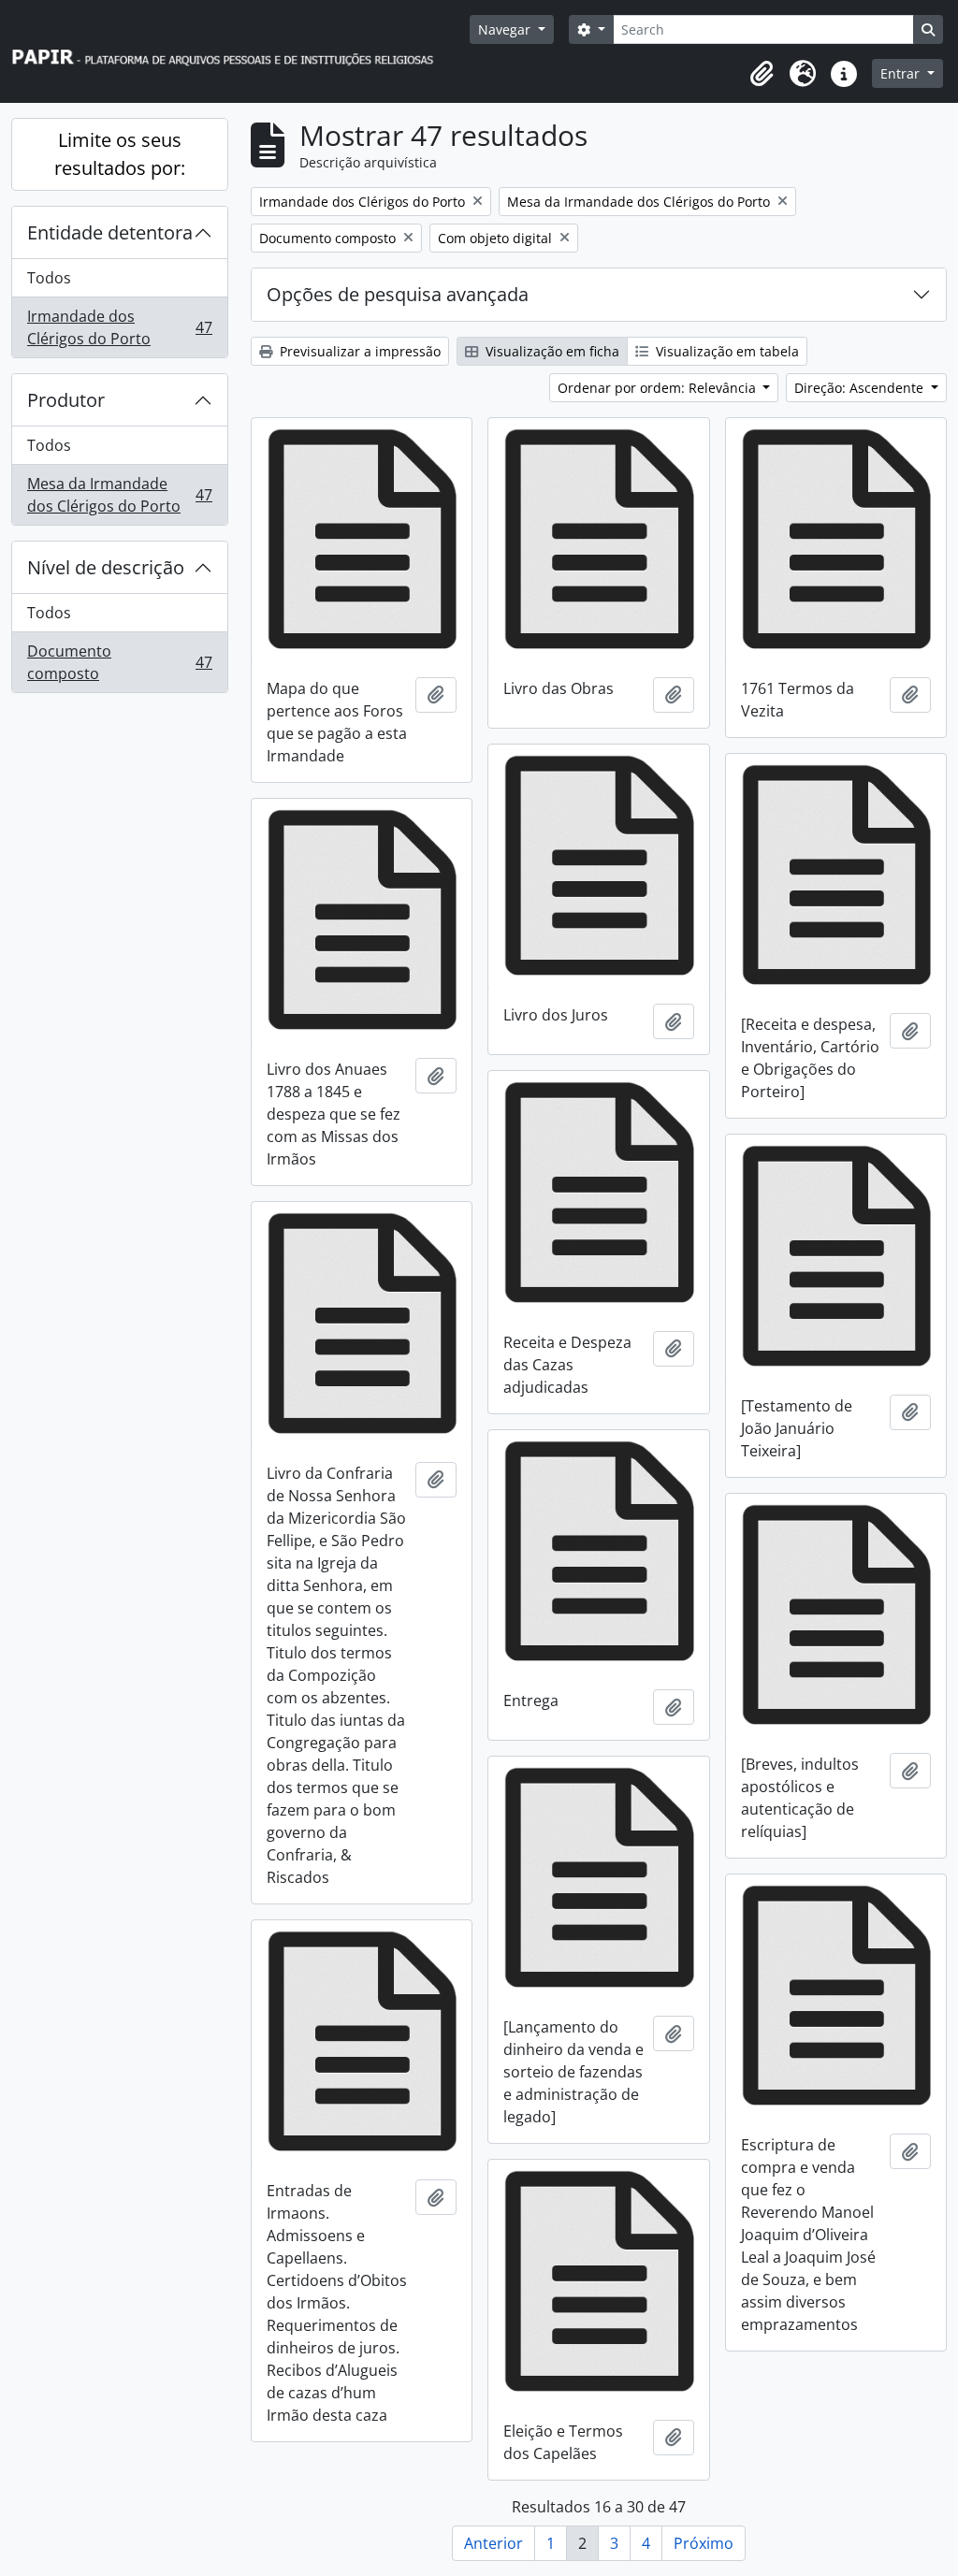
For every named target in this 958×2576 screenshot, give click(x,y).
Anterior (494, 2543)
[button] (762, 74)
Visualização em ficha (551, 351)
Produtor (66, 400)
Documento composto (119, 662)
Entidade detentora (110, 232)
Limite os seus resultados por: (120, 154)
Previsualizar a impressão (358, 351)
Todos (49, 278)
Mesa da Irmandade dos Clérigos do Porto (119, 495)
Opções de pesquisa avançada (398, 294)
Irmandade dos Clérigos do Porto (119, 327)
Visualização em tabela (726, 351)
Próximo (704, 2543)
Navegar (506, 29)
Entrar (902, 73)
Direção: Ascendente (861, 388)
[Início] (231, 52)
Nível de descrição (106, 567)
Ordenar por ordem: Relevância (659, 388)
